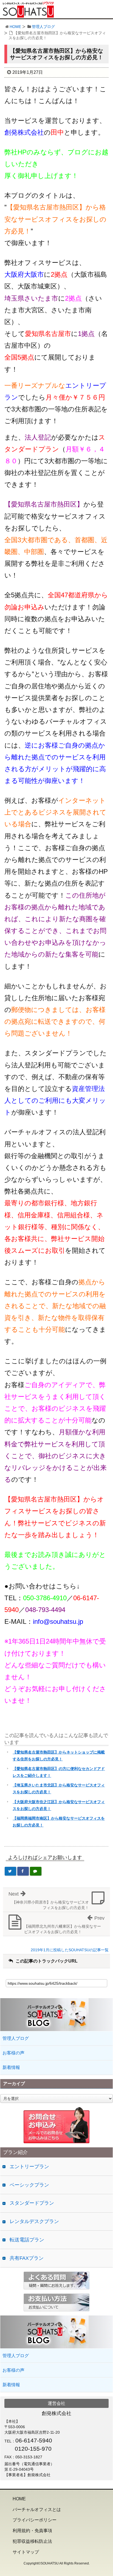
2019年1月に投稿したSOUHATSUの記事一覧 (70, 1950)
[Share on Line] (36, 1871)
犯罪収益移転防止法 (32, 2541)
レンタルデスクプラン (34, 2221)
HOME (15, 27)
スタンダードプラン (32, 2203)
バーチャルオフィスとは (37, 2509)
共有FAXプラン (27, 2258)
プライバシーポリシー (35, 2520)
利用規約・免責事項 (32, 2531)
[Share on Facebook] (23, 1871)
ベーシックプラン (29, 2185)
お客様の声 (13, 2053)
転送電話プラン (27, 2240)
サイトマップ (26, 2552)
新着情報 (11, 2067)
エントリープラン (29, 2167)
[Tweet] (10, 1871)
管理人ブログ (43, 27)
